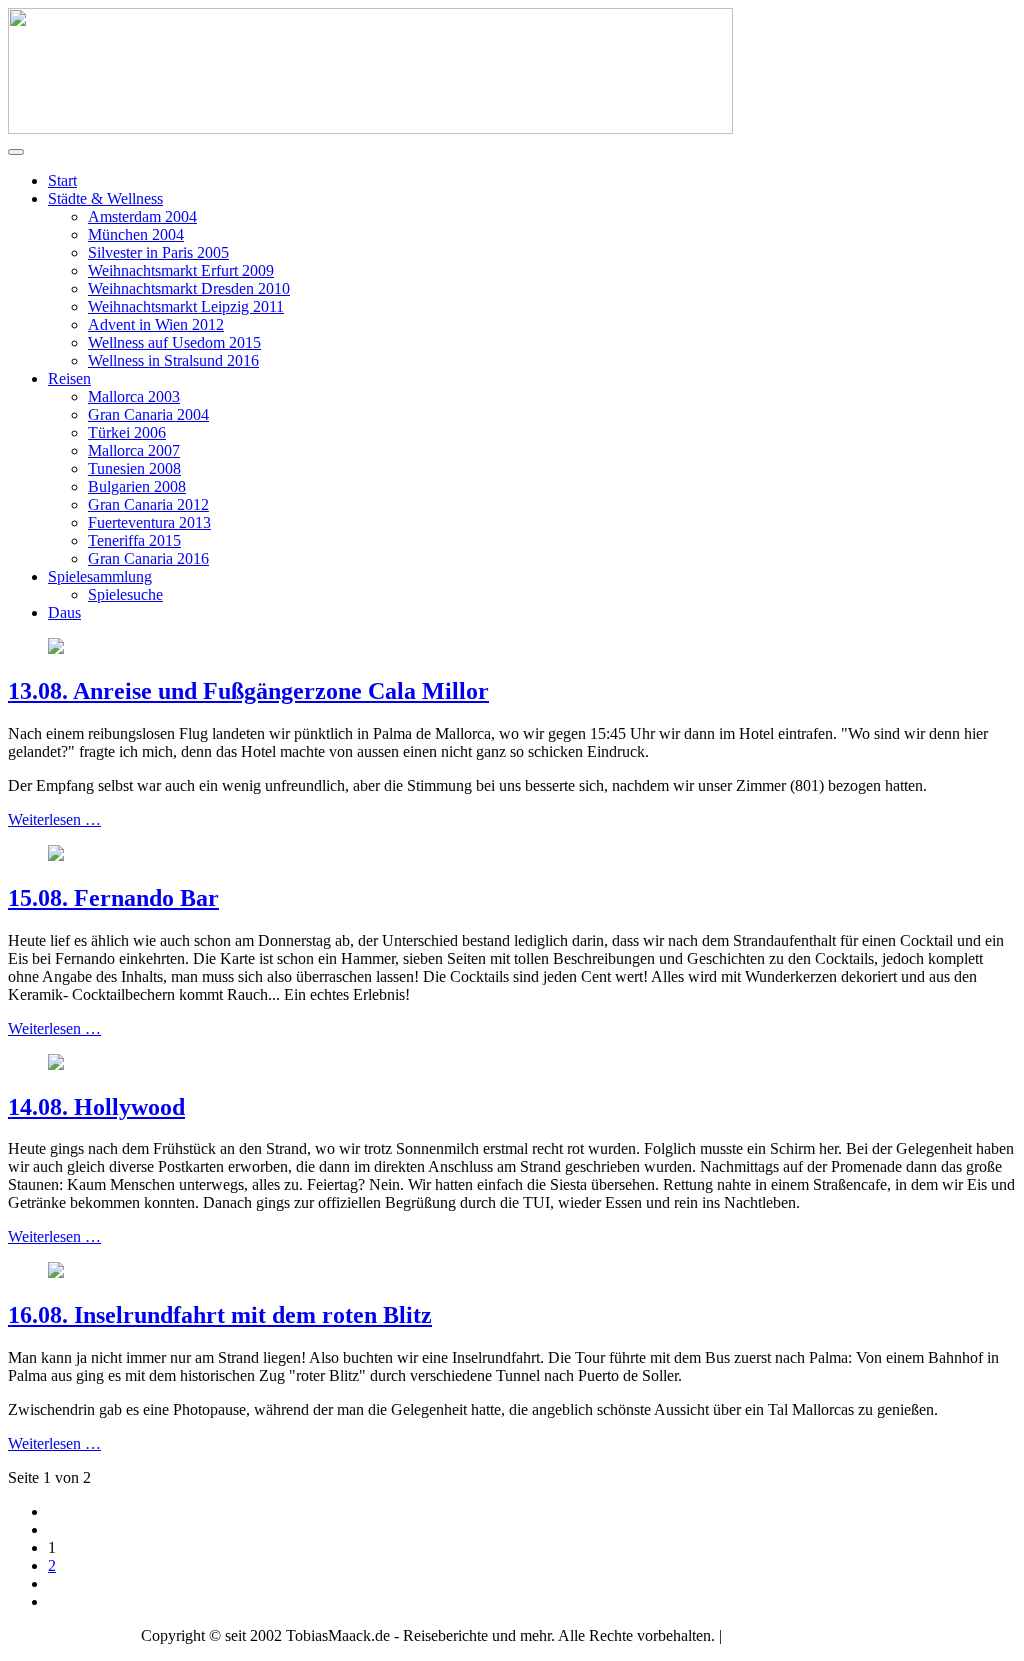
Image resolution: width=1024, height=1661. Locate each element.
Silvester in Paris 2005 (158, 252)
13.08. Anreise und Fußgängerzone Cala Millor (248, 691)
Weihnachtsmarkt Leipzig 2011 (186, 306)
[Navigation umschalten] (16, 152)
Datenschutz (845, 1635)
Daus (64, 612)
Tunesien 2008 (134, 468)
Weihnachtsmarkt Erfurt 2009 (181, 270)
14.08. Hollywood (96, 1107)
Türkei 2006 (127, 432)
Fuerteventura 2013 (149, 522)
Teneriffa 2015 (134, 540)
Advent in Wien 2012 (156, 324)
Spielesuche (125, 594)
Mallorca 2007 (134, 450)
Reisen (69, 378)
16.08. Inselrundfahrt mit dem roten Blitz (220, 1315)
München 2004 (136, 234)
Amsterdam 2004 (142, 216)
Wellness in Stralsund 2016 (173, 360)
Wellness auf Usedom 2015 (174, 342)
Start (62, 180)
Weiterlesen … (54, 819)
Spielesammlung (100, 576)
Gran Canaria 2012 (148, 504)
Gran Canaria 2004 (148, 414)
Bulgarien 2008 (137, 486)
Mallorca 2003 (134, 396)
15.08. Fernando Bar (113, 898)
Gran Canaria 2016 (148, 558)
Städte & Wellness (105, 198)
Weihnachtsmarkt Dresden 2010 (189, 288)
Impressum (760, 1635)
